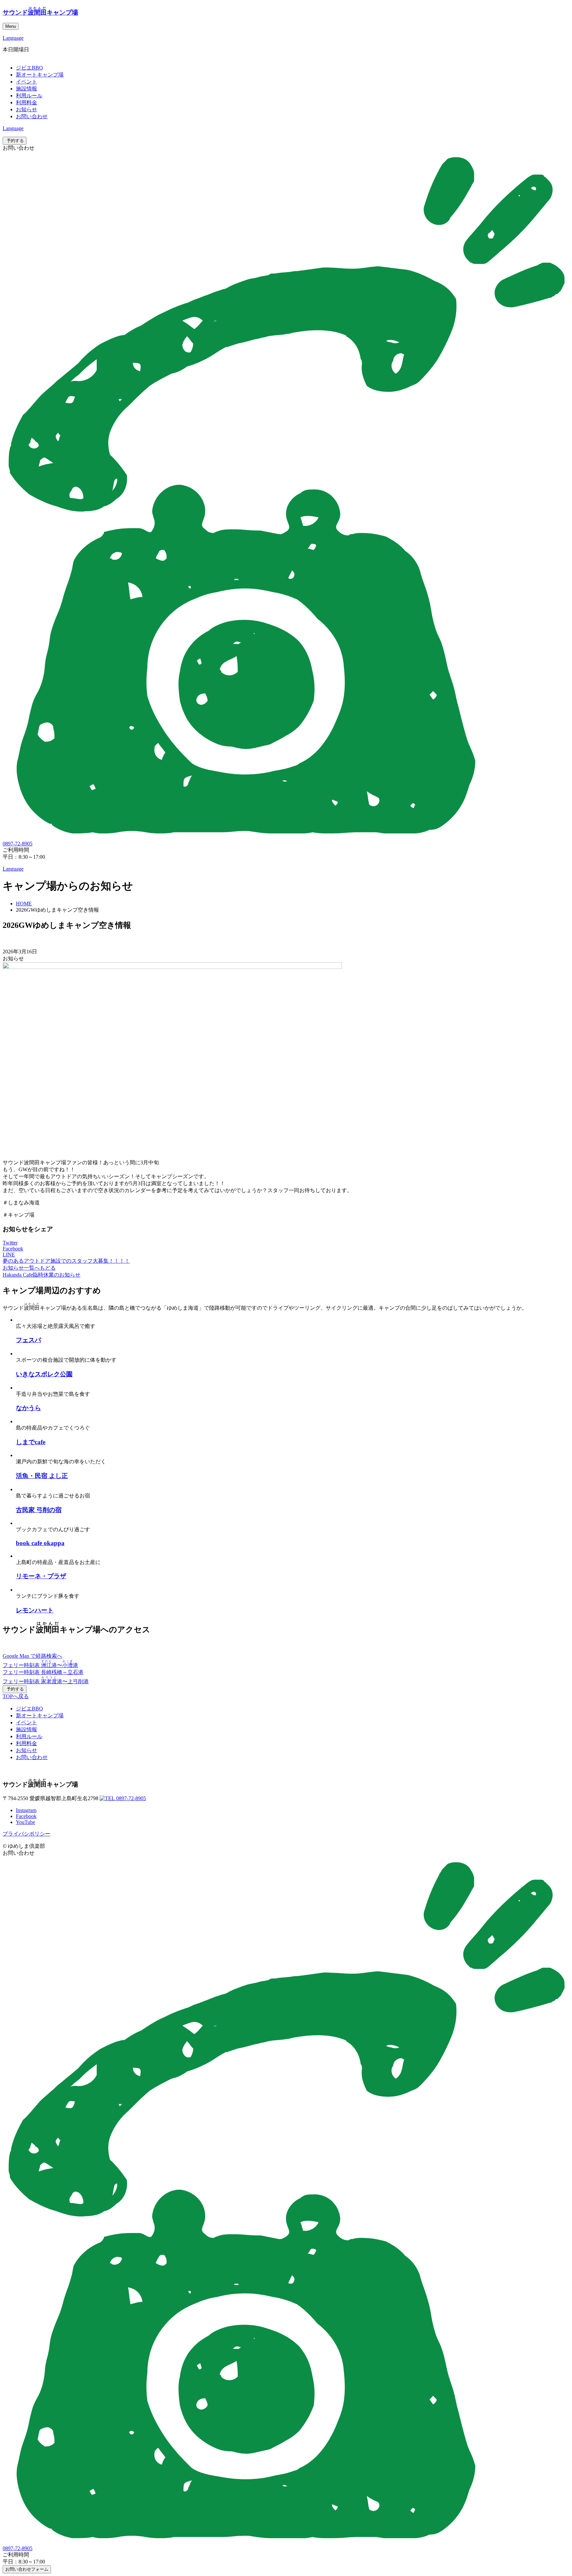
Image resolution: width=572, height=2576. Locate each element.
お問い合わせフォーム (27, 2569)
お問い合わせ (32, 116)
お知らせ (26, 109)
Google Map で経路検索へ (32, 1656)
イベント (26, 82)
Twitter (10, 1243)
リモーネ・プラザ (41, 1576)
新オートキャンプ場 (40, 75)
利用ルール (29, 96)
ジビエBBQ (29, 68)
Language (13, 38)
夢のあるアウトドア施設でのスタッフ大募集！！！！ (66, 1261)
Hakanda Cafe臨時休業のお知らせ (42, 1275)
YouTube (25, 1822)
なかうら (28, 1408)
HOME (24, 904)
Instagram (26, 1810)
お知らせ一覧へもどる (29, 1268)
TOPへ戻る (16, 1696)
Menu (11, 26)
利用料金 (26, 102)
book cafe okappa (40, 1543)
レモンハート (35, 1610)
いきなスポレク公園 (44, 1374)
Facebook (13, 1249)
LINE (9, 1255)
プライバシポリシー (26, 1834)
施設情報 (26, 89)
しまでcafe (31, 1442)
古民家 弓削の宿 (39, 1510)
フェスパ (28, 1340)
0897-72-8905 (130, 1798)
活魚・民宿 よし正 (42, 1476)
